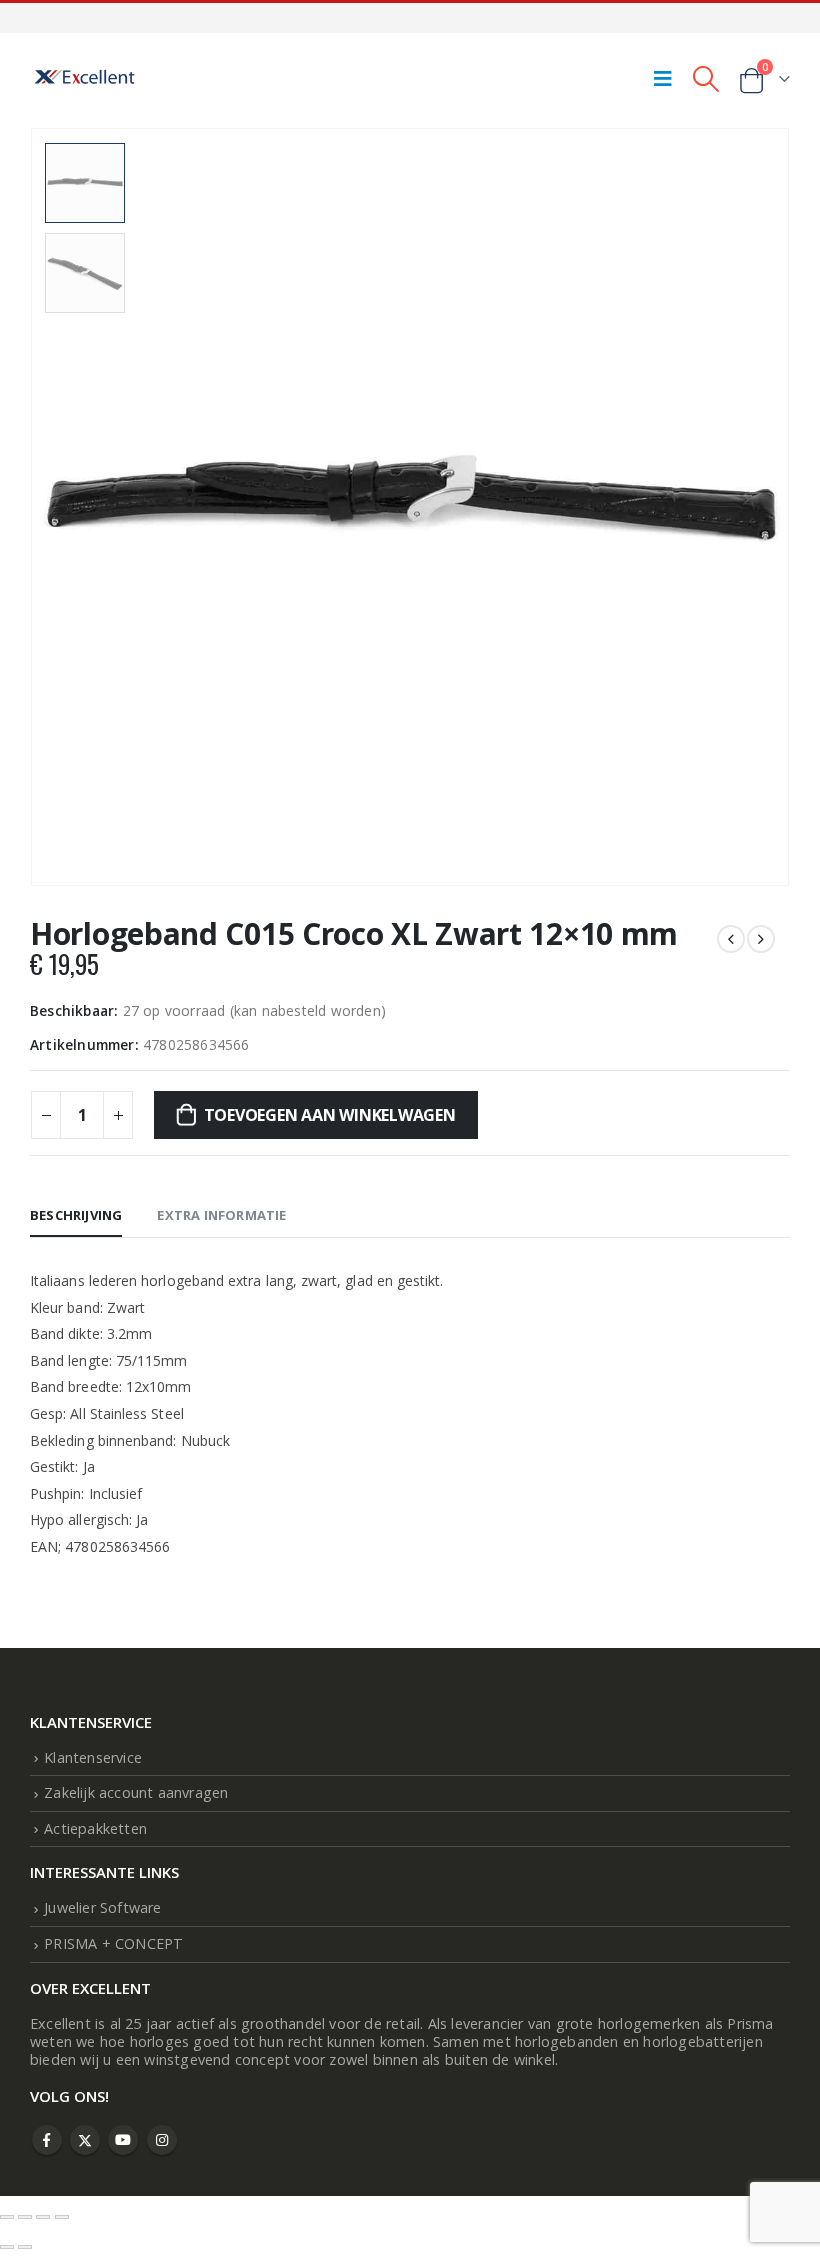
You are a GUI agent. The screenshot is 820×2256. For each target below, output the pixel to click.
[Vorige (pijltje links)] (7, 2247)
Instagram (162, 2140)
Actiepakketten (95, 1828)
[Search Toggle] (705, 78)
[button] (765, 484)
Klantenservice (93, 1757)
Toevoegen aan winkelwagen (330, 1115)
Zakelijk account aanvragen (136, 1792)
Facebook (47, 2140)
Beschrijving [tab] (76, 1215)
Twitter (85, 2140)
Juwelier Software (102, 1907)
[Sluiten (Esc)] (62, 2217)
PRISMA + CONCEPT (113, 1943)
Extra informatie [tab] (221, 1215)
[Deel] (43, 2217)
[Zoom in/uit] (7, 2217)
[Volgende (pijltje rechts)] (25, 2247)
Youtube (123, 2140)
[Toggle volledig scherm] (25, 2217)
